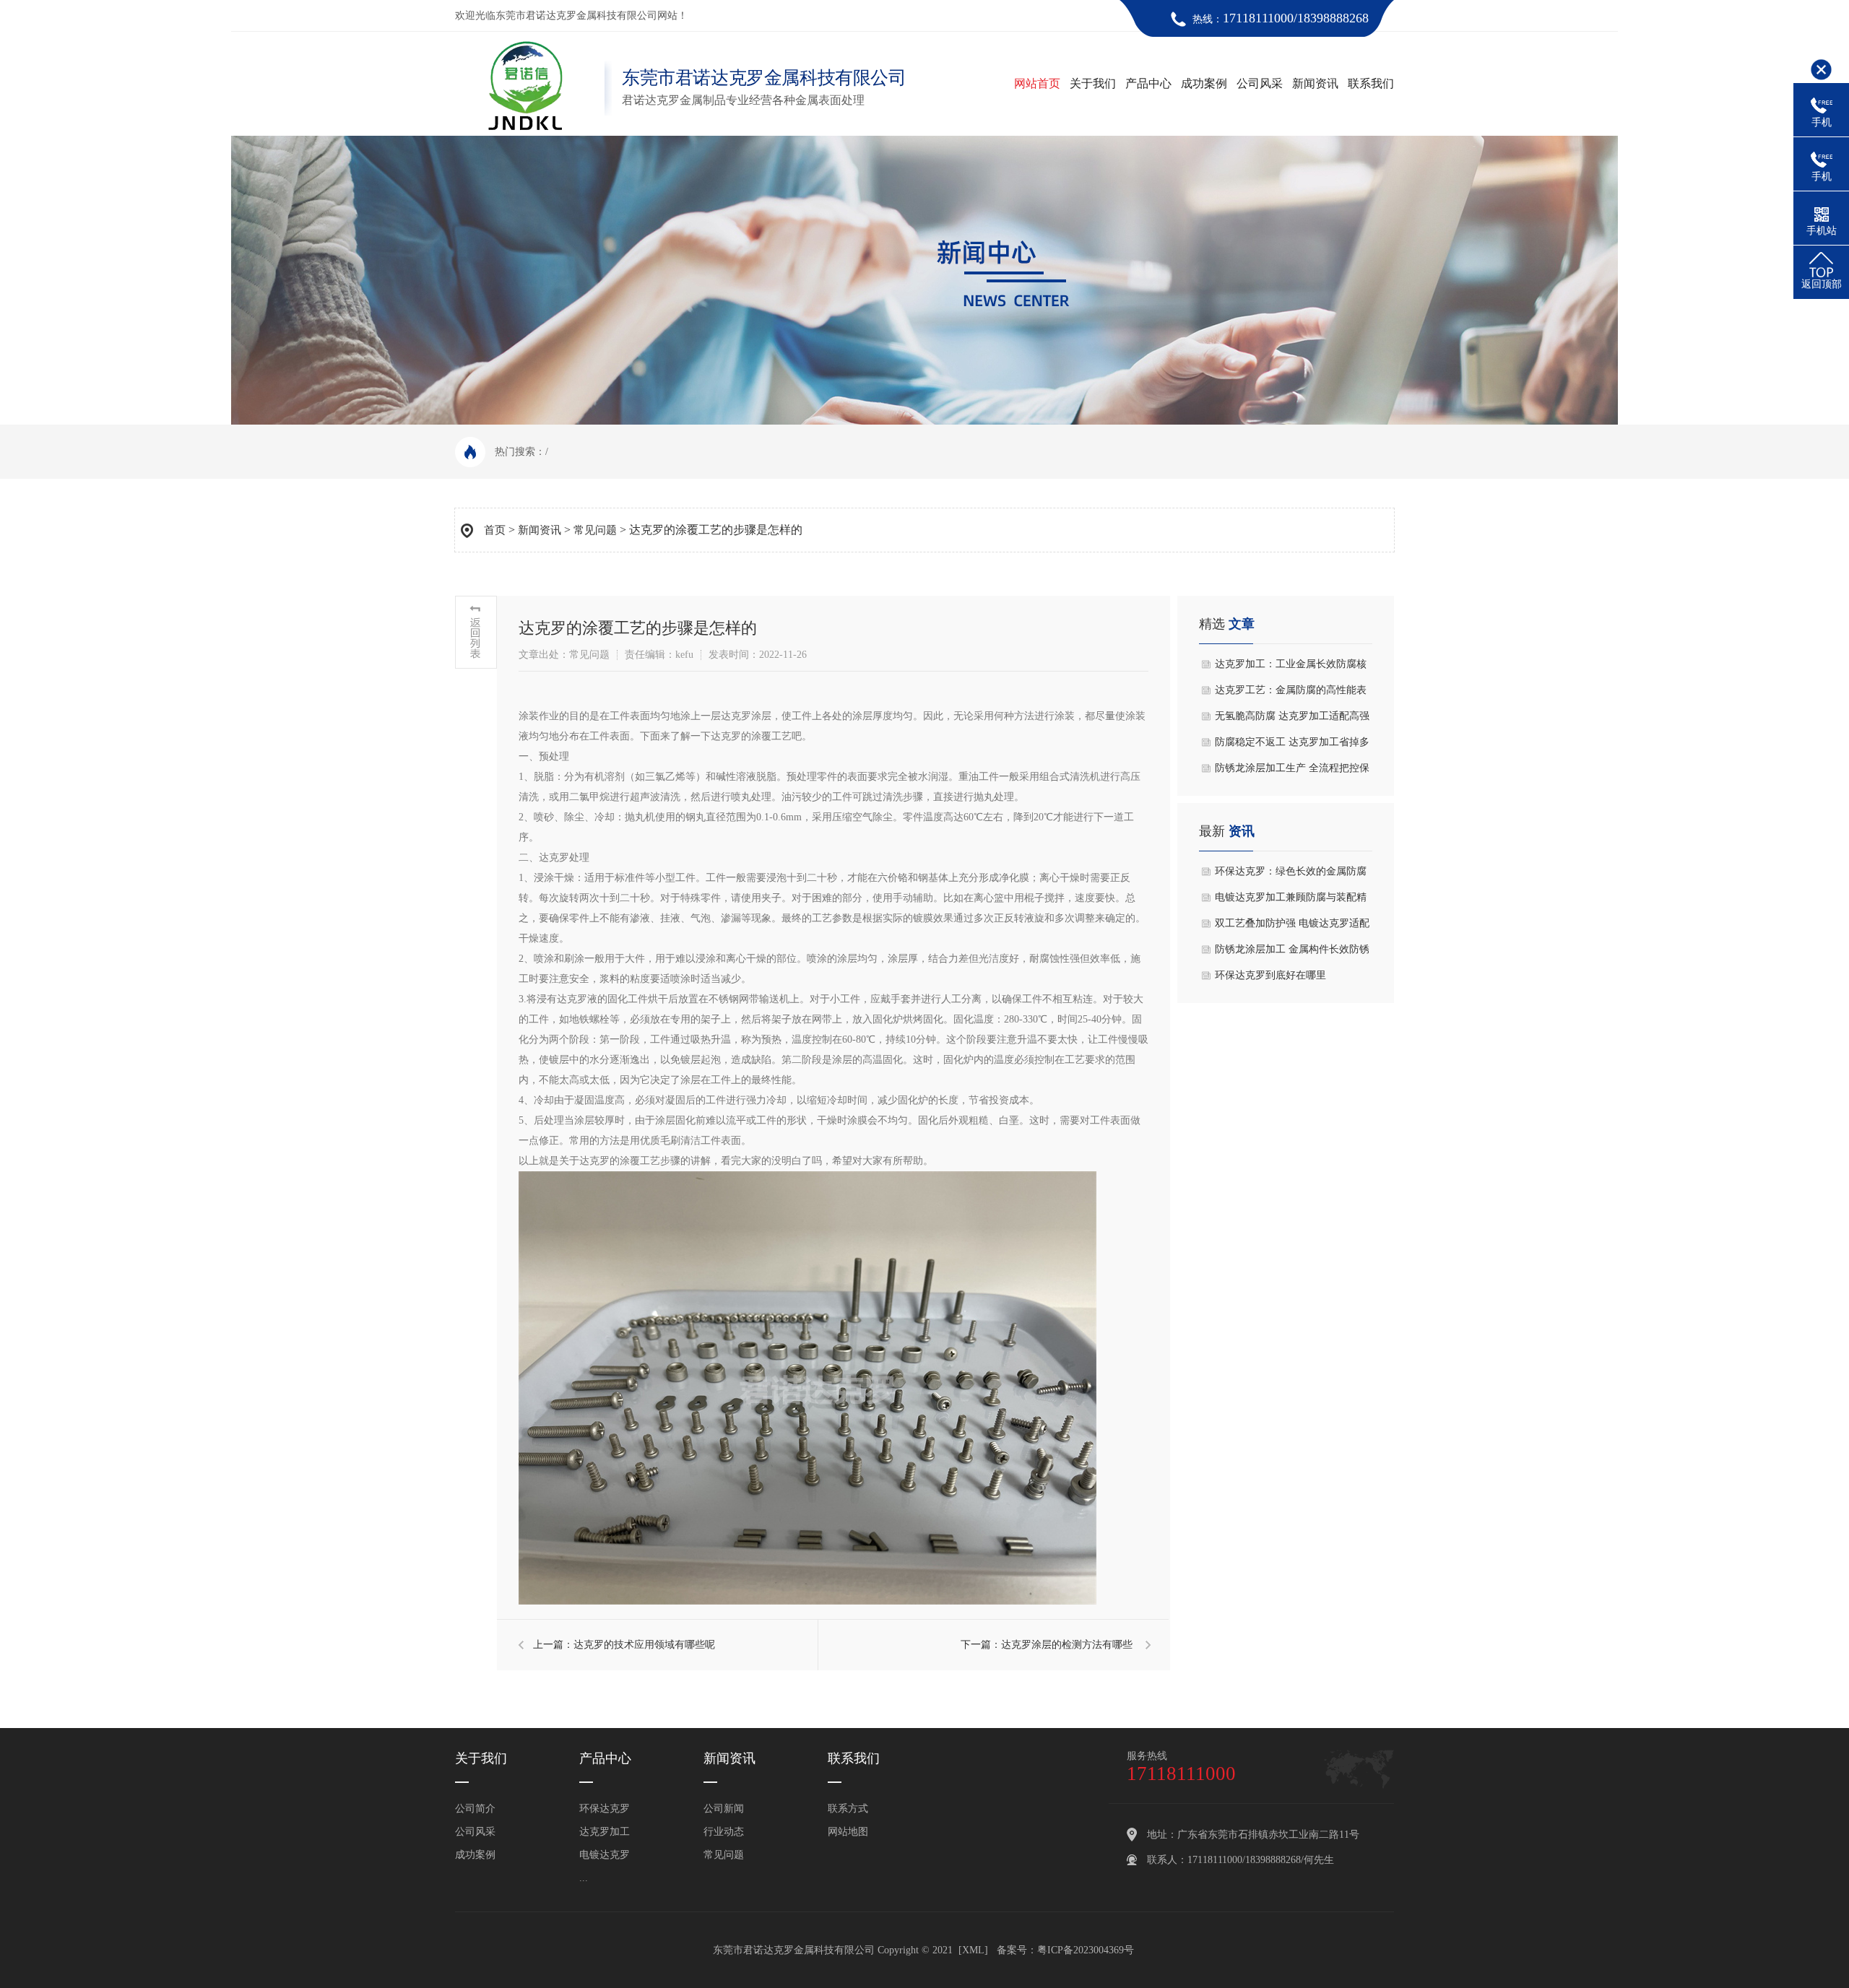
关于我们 (1093, 83)
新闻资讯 (1315, 83)
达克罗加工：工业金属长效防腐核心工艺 (1291, 668)
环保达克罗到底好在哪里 (1270, 975)
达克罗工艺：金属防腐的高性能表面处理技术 (1291, 694)
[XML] (973, 1950)
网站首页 (1037, 83)
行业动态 (724, 1832)
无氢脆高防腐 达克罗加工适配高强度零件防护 (1292, 720)
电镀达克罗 (605, 1855)
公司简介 (475, 1809)
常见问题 (595, 530)
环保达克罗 (605, 1809)
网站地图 (848, 1832)
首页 (495, 530)
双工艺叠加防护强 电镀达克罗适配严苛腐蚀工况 (1292, 927)
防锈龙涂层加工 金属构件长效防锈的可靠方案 (1292, 953)
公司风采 (1260, 83)
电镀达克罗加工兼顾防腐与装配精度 (1291, 901)
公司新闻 (724, 1809)
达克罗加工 (605, 1832)
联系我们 (1371, 83)
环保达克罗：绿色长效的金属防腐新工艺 (1291, 875)
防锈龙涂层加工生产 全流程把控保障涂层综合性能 (1292, 772)
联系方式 (848, 1809)
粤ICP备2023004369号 (1086, 1950)
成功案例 (1204, 83)
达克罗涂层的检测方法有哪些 (1067, 1645)
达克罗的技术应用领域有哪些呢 (644, 1645)
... (584, 1878)
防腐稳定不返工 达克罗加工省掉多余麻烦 (1292, 746)
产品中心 (1148, 83)
